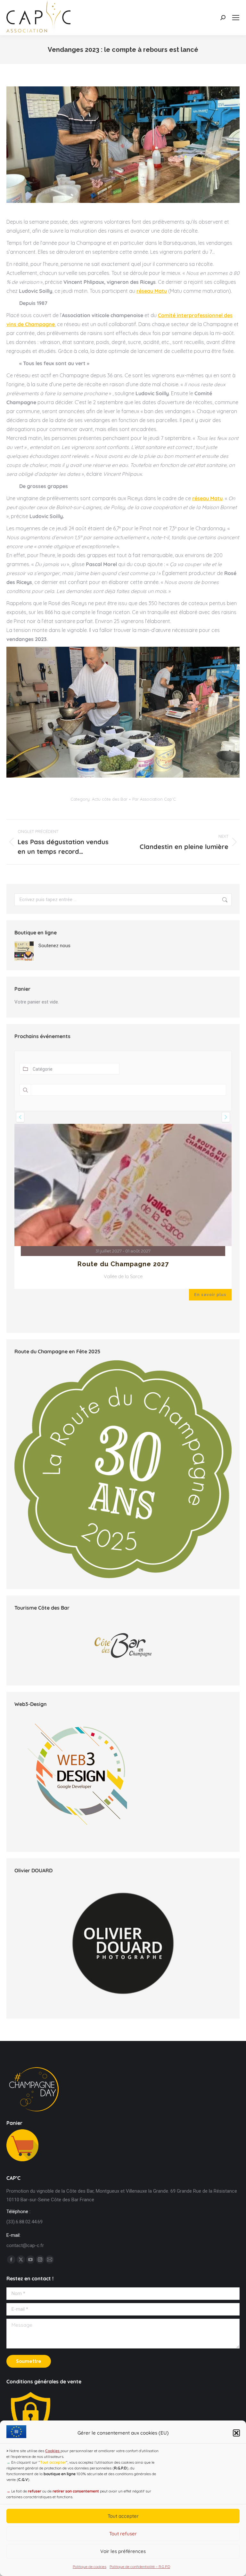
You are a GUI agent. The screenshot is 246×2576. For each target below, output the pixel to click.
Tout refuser (123, 2534)
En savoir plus (210, 1389)
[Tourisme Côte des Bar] (123, 1740)
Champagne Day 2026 (123, 1359)
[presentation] (20, 1117)
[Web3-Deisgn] (78, 1934)
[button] (236, 2433)
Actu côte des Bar (110, 799)
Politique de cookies (90, 2567)
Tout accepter (123, 2516)
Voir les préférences (123, 2551)
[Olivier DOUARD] (123, 2038)
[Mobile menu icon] (236, 18)
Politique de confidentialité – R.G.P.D (140, 2567)
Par (154, 799)
